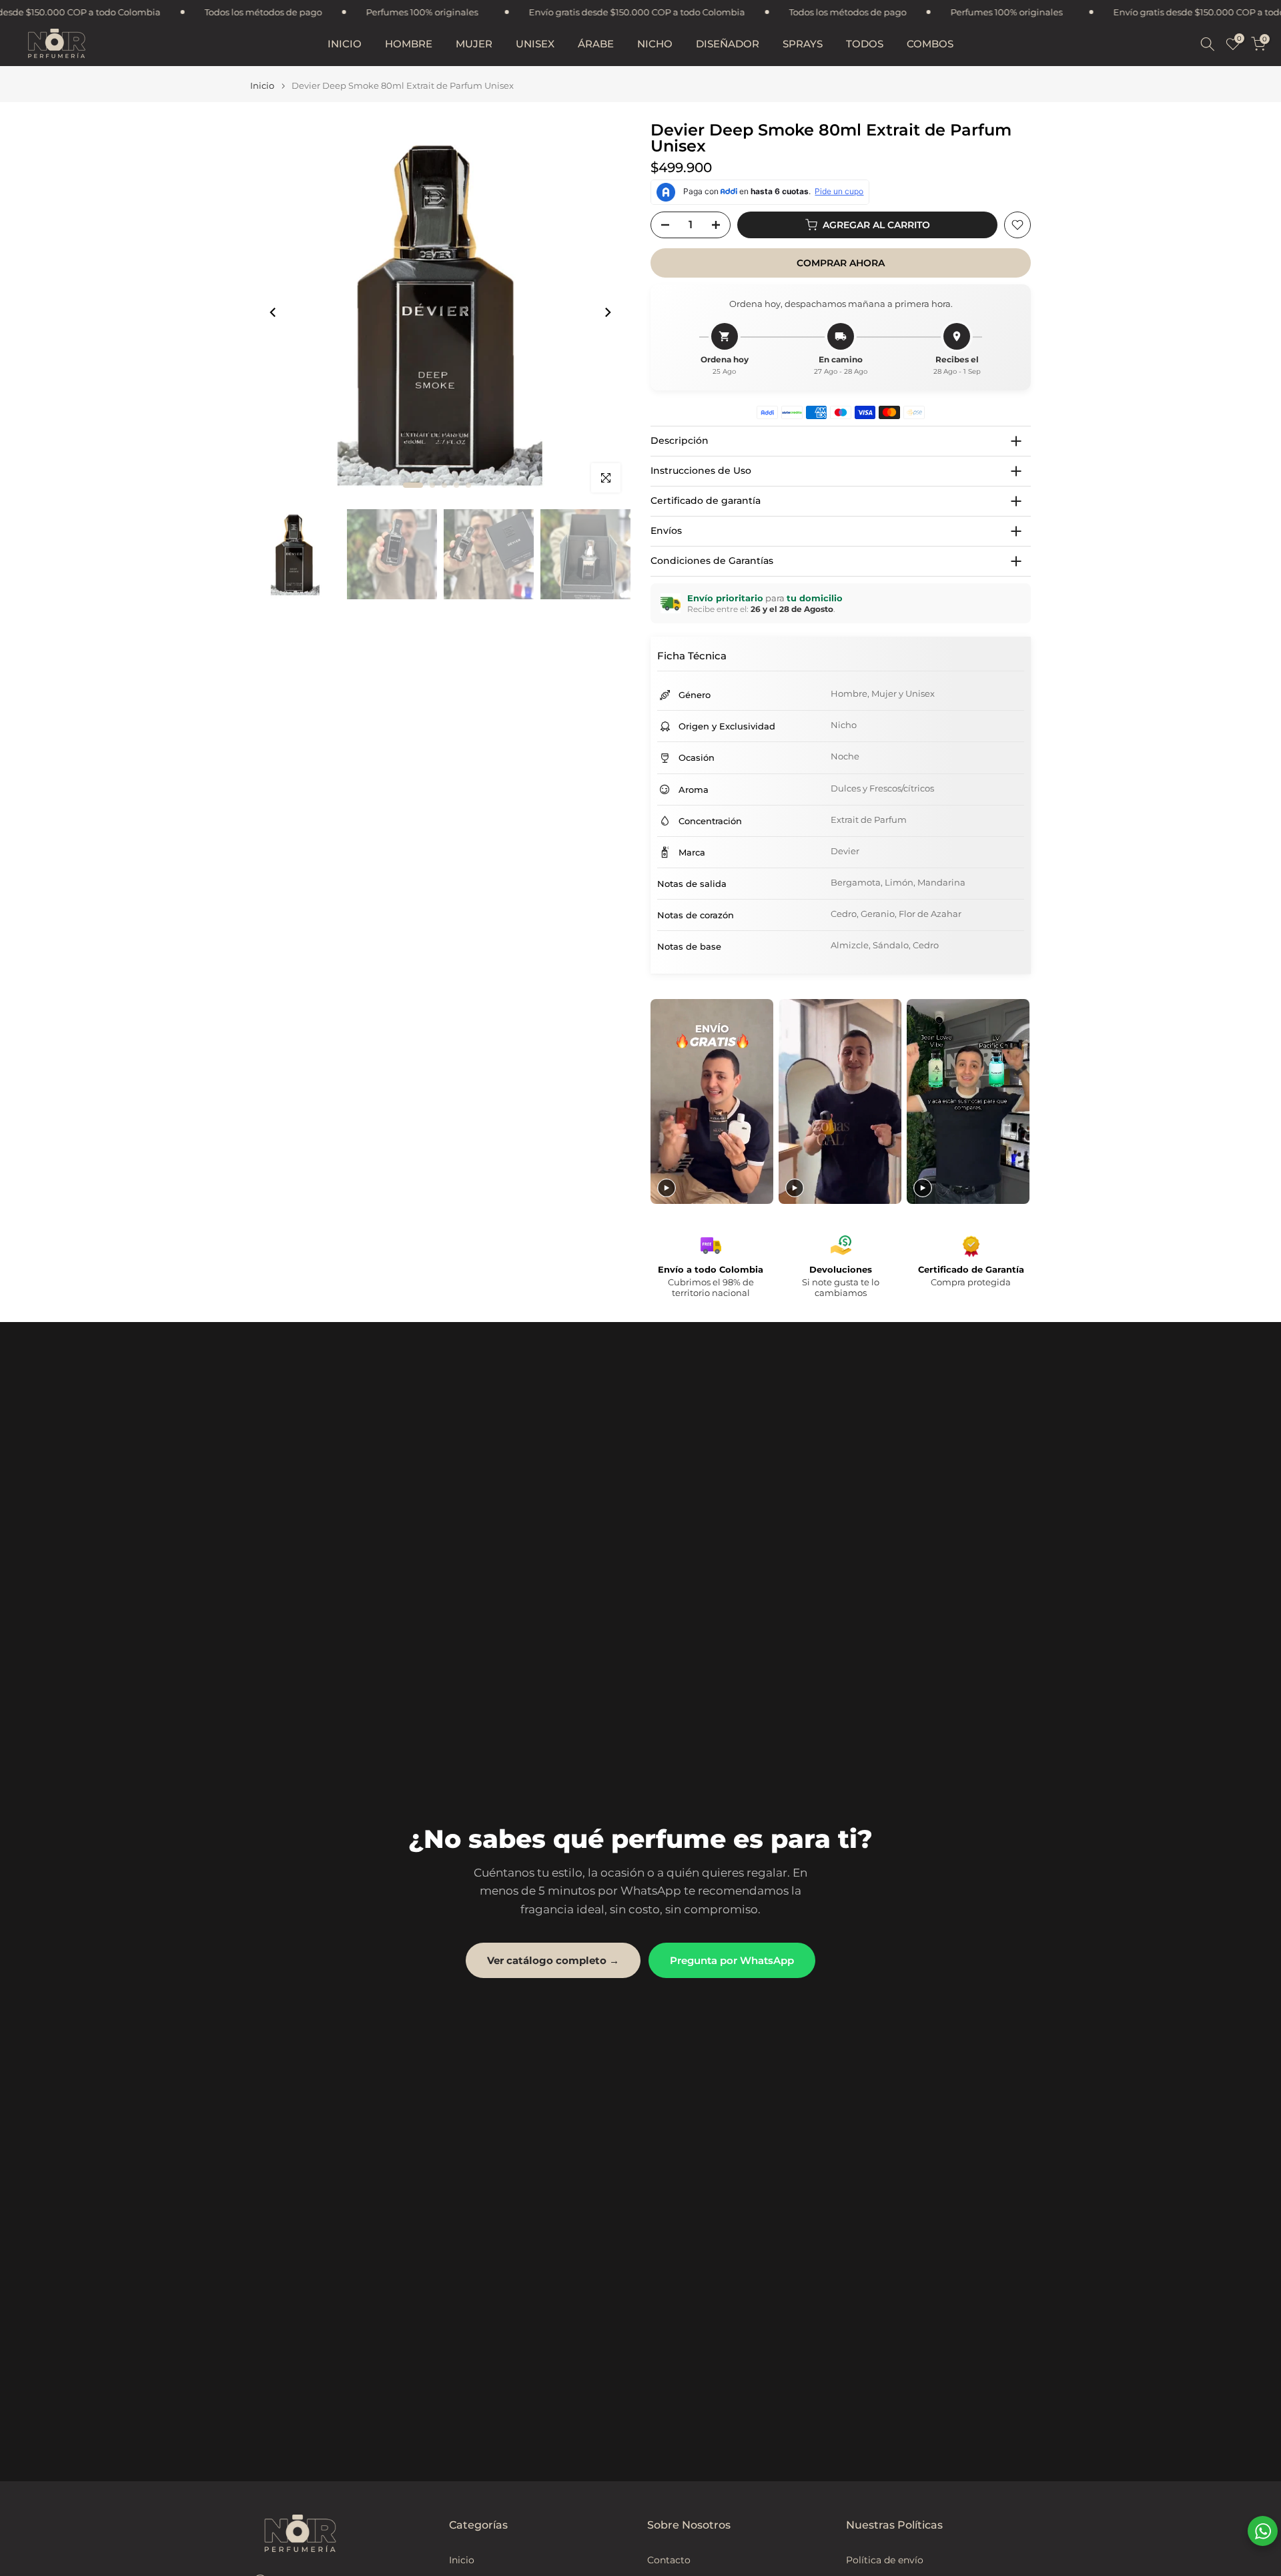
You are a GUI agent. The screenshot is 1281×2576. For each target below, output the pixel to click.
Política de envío (885, 2560)
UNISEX (535, 44)
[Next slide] (1019, 1101)
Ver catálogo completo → (553, 1960)
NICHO (655, 44)
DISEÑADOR (728, 44)
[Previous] (274, 312)
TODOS (865, 44)
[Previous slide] (662, 1101)
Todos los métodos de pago (585, 12)
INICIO (345, 44)
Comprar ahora (841, 263)
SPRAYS (803, 44)
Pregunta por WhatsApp (732, 1960)
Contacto (669, 2560)
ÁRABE (596, 44)
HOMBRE (409, 44)
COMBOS (930, 44)
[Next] (607, 312)
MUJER (474, 44)
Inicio (262, 86)
